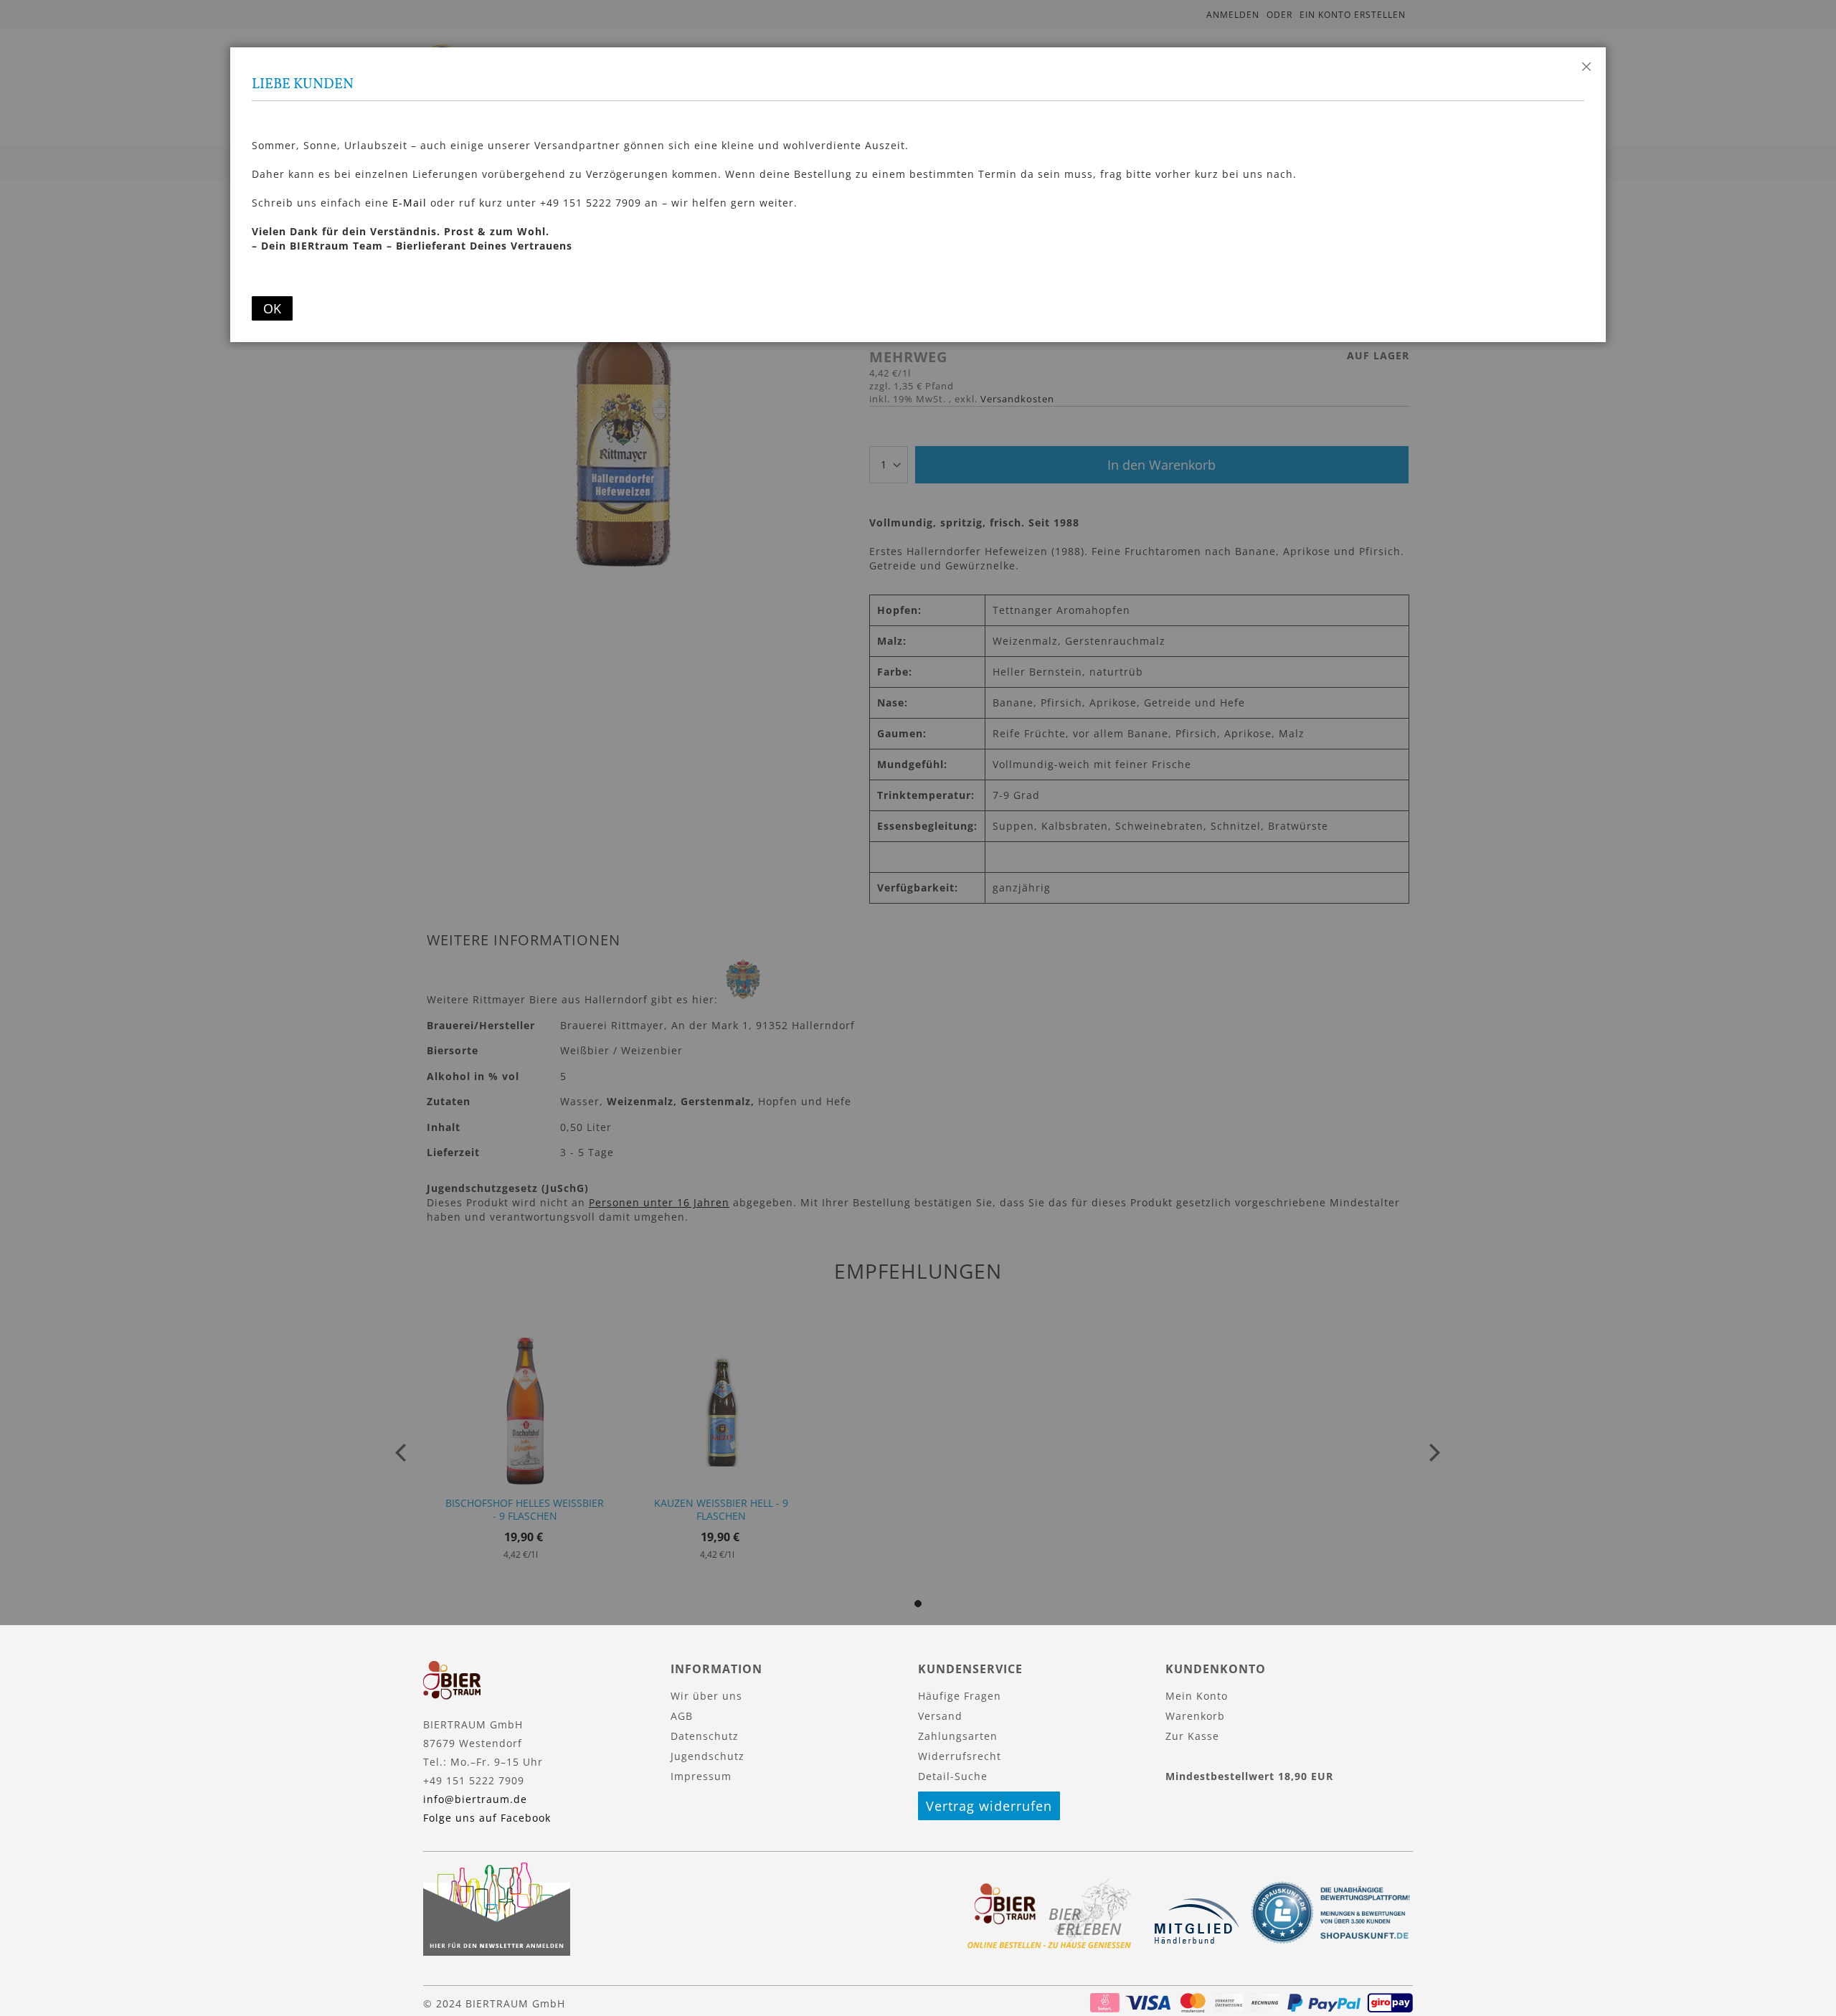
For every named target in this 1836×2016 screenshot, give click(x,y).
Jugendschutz (708, 1756)
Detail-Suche (953, 1776)
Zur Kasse (1192, 1736)
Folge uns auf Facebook (487, 1818)
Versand (940, 1716)
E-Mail (410, 203)
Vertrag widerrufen (989, 1806)
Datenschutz (705, 1736)
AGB (682, 1716)
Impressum (701, 1776)
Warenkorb (1195, 1716)
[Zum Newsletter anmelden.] (497, 1952)
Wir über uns (706, 1696)
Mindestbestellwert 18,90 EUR (1249, 1776)
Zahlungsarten (958, 1736)
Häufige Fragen (960, 1696)
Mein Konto (1197, 1696)
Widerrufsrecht (960, 1756)
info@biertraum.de (475, 1799)
